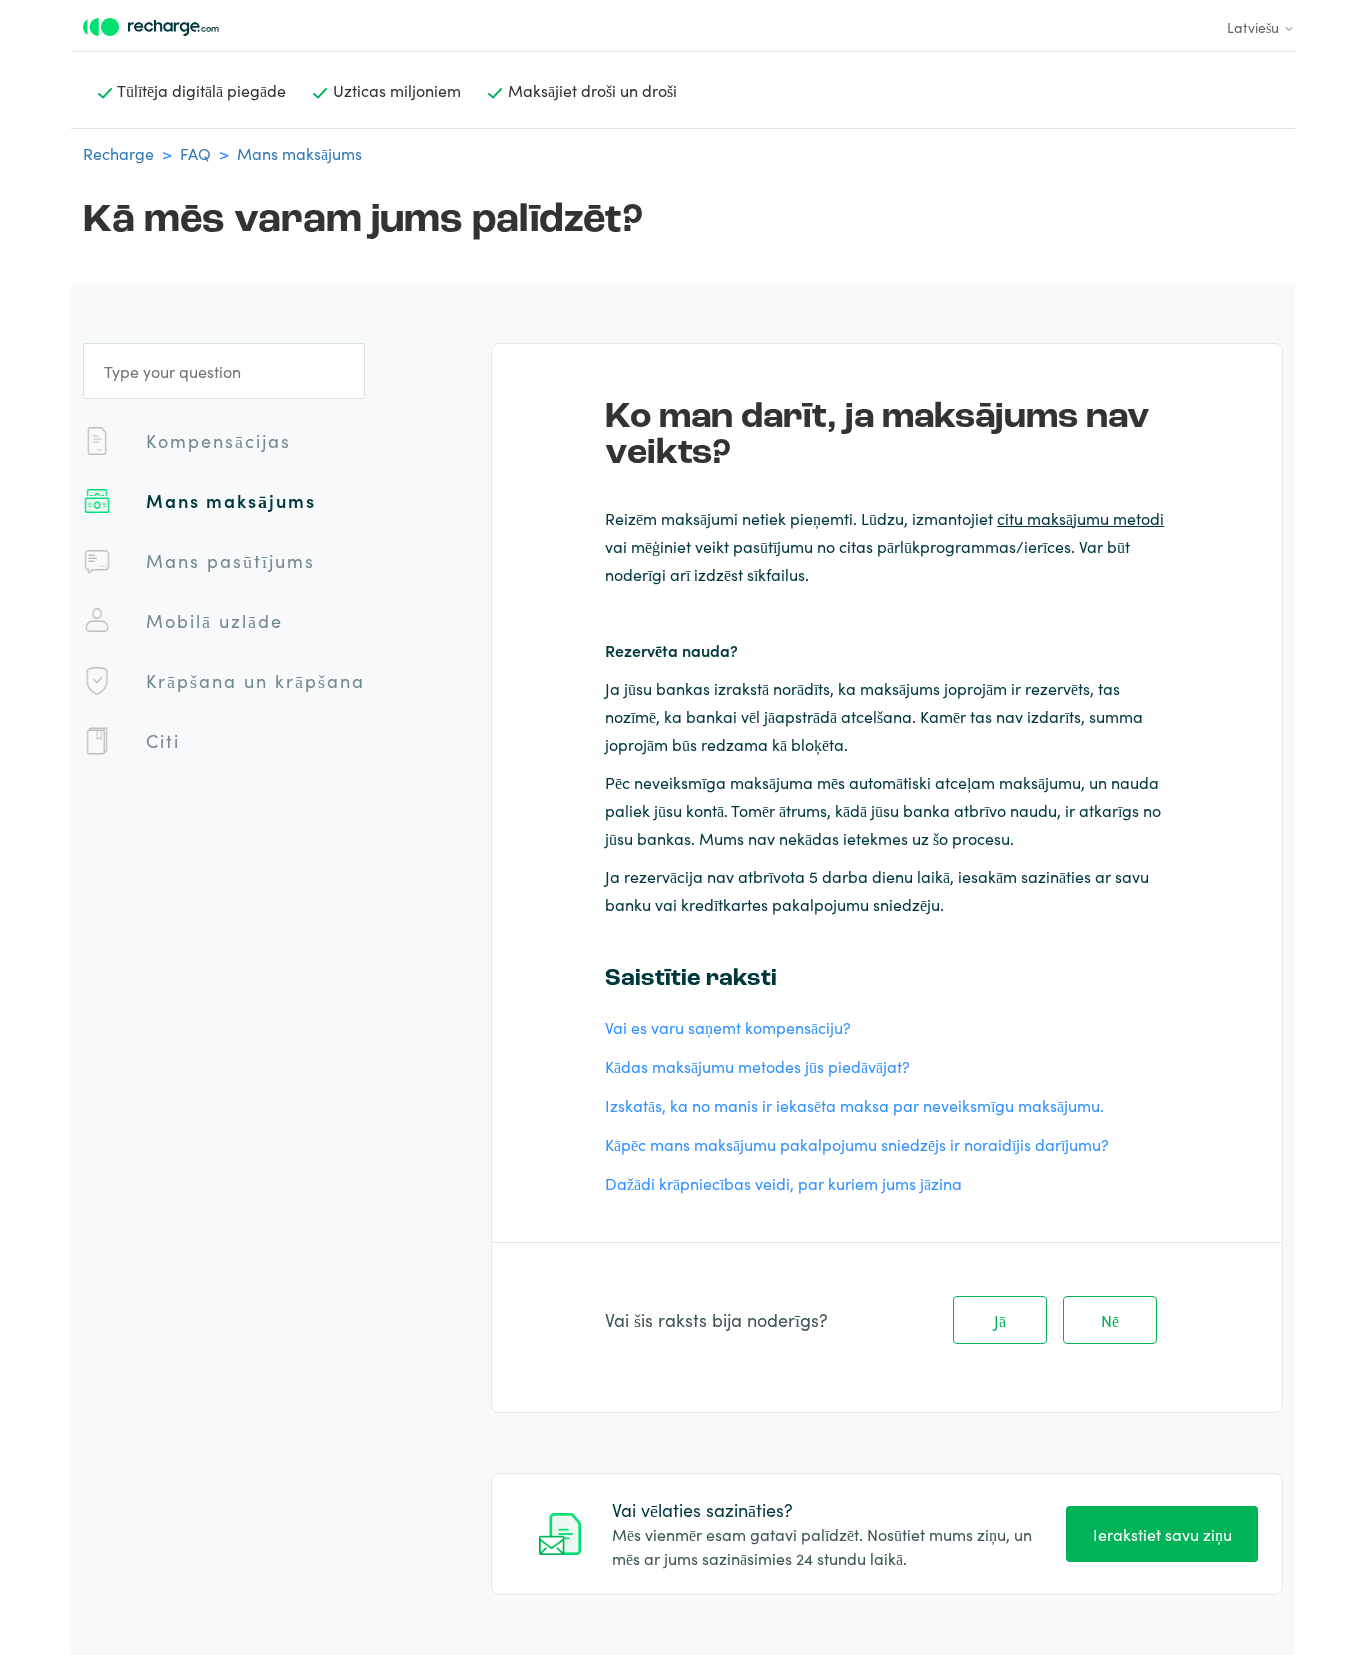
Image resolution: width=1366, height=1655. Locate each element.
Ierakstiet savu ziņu (1162, 1534)
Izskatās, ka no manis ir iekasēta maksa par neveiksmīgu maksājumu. (854, 1105)
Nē (1110, 1320)
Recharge (118, 153)
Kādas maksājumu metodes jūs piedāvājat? (757, 1066)
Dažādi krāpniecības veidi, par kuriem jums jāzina (783, 1183)
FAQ (195, 153)
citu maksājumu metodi (1080, 518)
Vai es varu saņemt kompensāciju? (728, 1027)
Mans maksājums (299, 153)
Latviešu (1255, 27)
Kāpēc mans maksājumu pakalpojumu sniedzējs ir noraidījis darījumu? (857, 1144)
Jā (1000, 1320)
